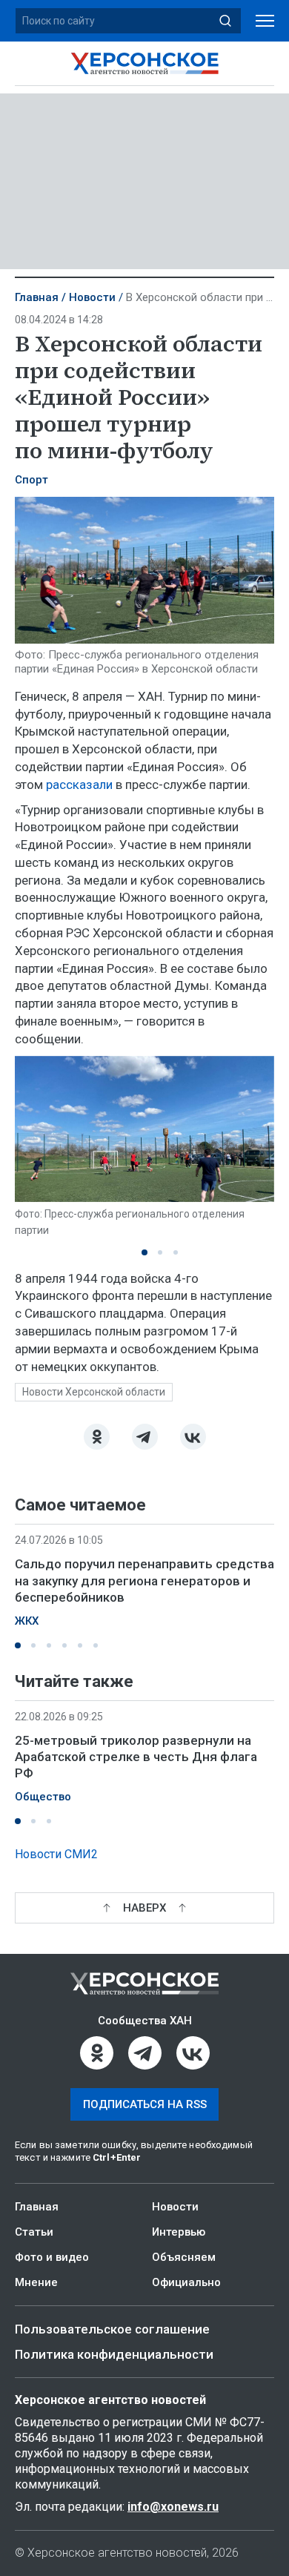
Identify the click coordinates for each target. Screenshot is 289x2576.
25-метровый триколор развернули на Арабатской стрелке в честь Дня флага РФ (136, 1757)
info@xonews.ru (173, 2507)
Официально (186, 2282)
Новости (92, 297)
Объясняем (184, 2257)
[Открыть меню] (265, 21)
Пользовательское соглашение (112, 2329)
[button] (144, 1252)
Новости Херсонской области (94, 1392)
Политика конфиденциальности (114, 2354)
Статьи (34, 2232)
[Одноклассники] (97, 1437)
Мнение (36, 2282)
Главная (37, 297)
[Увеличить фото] (144, 569)
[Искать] (225, 21)
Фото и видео (52, 2257)
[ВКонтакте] (193, 1437)
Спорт (31, 480)
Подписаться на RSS (145, 2104)
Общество (43, 1797)
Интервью (179, 2232)
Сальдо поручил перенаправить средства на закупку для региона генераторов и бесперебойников (144, 1580)
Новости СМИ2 (56, 1854)
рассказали (79, 785)
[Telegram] (145, 1437)
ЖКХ (27, 1621)
